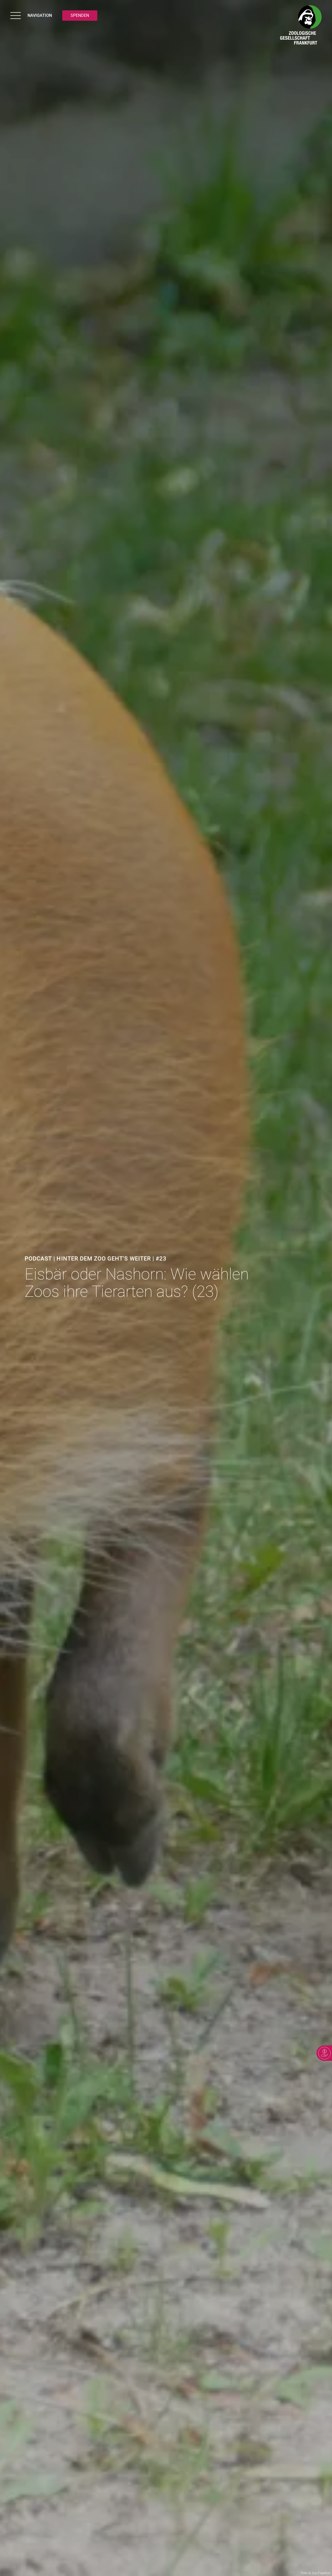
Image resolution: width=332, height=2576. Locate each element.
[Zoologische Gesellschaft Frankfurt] (301, 26)
